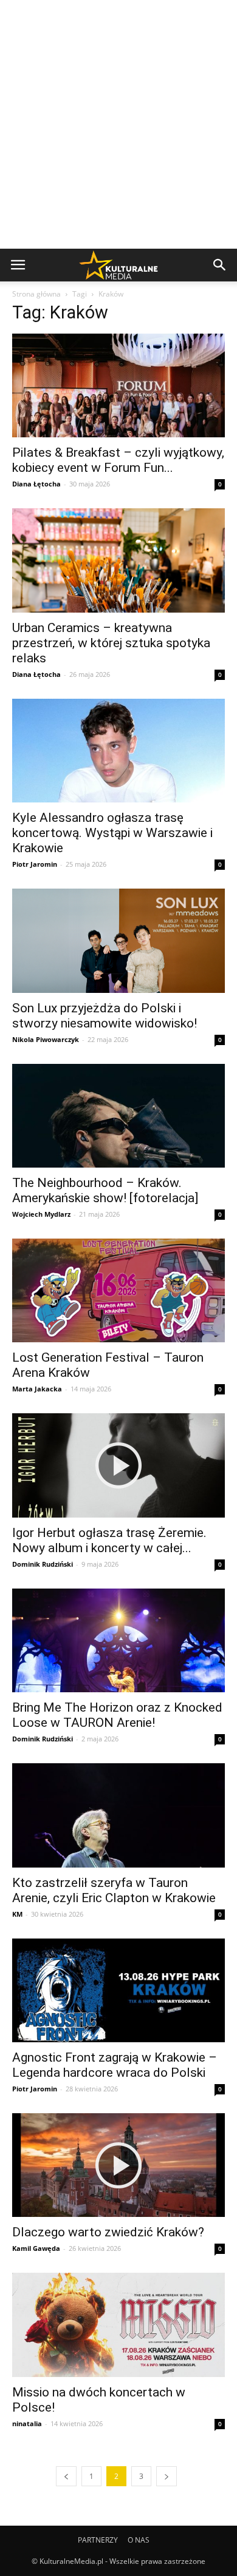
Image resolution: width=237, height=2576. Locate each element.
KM (17, 1914)
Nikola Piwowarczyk (46, 1039)
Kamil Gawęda (36, 2248)
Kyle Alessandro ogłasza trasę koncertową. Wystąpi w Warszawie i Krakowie (112, 833)
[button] (220, 265)
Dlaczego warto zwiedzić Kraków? (108, 2232)
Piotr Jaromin (35, 864)
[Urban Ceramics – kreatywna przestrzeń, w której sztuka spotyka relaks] (118, 560)
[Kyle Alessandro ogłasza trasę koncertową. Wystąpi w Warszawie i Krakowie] (118, 751)
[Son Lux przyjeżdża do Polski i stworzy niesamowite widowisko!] (118, 940)
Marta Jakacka (37, 1389)
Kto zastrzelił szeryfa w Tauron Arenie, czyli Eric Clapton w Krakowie (114, 1890)
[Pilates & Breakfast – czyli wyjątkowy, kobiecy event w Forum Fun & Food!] (118, 385)
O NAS (139, 2540)
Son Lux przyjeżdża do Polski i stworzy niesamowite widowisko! (105, 1016)
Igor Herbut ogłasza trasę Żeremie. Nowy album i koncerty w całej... (109, 1540)
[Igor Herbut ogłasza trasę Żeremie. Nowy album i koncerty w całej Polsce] (118, 1465)
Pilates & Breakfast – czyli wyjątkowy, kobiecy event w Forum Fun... (118, 460)
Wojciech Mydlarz (41, 1214)
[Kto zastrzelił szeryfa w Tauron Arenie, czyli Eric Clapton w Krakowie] (118, 1815)
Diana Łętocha (36, 484)
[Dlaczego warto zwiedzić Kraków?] (118, 2165)
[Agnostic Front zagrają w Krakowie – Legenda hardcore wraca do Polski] (118, 1990)
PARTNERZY (98, 2540)
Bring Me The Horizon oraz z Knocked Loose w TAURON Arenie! (117, 1715)
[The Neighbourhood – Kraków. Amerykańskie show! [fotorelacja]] (118, 1116)
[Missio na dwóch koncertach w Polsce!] (118, 2325)
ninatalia (27, 2423)
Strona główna (36, 294)
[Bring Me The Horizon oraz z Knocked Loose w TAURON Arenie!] (118, 1640)
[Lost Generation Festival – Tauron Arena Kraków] (118, 1291)
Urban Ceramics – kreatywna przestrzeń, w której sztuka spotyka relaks (111, 643)
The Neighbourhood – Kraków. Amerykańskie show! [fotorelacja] (105, 1190)
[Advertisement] (118, 124)
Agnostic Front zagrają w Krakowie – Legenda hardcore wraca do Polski (115, 2065)
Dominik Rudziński (43, 1564)
